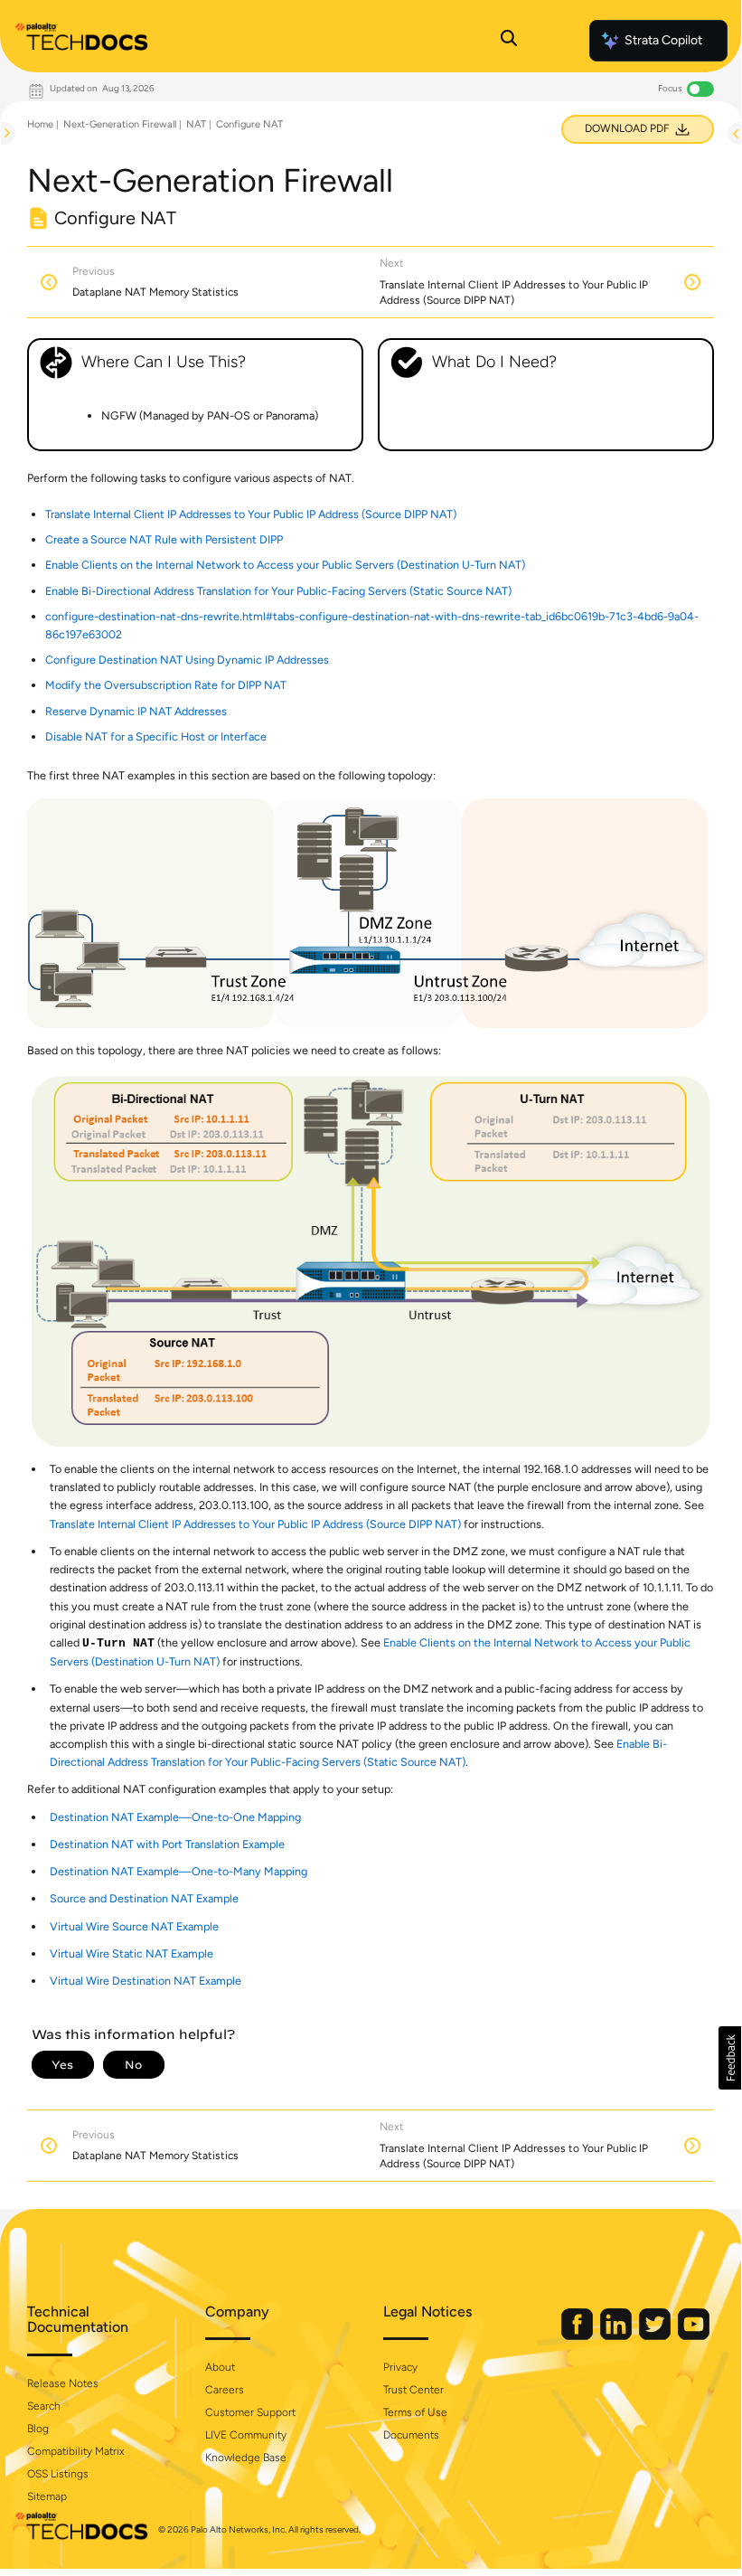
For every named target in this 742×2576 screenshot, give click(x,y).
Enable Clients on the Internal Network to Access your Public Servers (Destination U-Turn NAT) (285, 565)
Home (40, 124)
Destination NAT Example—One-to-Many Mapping (178, 1871)
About (220, 2367)
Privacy (400, 2367)
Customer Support (250, 2412)
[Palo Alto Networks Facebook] (578, 2336)
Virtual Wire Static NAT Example (131, 1953)
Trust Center (413, 2390)
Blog (38, 2429)
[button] (730, 2058)
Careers (225, 2390)
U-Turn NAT (118, 1644)
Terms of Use (415, 2412)
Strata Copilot (663, 40)
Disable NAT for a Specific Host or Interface (156, 736)
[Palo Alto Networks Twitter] (656, 2336)
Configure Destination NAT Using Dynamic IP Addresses (187, 660)
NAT (196, 124)
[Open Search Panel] (509, 41)
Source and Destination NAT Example (144, 1898)
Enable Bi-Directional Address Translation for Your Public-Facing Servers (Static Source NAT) (278, 591)
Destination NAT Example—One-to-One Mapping (175, 1817)
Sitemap (47, 2496)
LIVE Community (246, 2435)
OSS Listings (58, 2474)
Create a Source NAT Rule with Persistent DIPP (164, 539)
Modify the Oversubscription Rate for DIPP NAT (166, 685)
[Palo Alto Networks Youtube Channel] (694, 2336)
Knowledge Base (246, 2458)
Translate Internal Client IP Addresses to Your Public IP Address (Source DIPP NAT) (251, 514)
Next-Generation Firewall (120, 124)
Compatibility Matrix (75, 2451)
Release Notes (63, 2383)
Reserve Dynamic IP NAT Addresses (136, 711)
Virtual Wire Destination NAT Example (146, 1981)
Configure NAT (249, 124)
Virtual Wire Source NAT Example (134, 1926)
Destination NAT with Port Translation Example (167, 1844)
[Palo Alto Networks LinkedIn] (617, 2336)
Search (44, 2406)
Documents (411, 2435)
